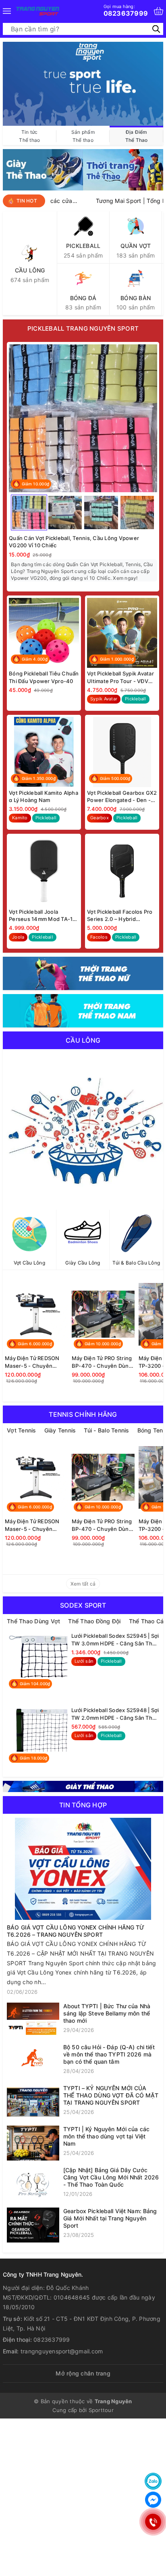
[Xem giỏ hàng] (159, 11)
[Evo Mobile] (83, 1786)
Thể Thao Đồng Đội (94, 1621)
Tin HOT (27, 201)
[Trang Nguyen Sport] (38, 11)
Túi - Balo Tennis (106, 1430)
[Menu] (7, 11)
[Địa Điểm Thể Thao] (83, 83)
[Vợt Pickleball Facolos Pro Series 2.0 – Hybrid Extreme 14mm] (122, 871)
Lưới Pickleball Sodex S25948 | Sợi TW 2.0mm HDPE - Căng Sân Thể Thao (115, 1714)
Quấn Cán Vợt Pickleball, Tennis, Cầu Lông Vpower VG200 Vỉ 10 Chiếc (74, 542)
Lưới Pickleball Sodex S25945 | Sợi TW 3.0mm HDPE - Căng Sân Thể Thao (115, 1640)
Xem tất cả (83, 1584)
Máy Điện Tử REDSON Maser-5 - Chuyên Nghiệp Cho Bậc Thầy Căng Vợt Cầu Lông (33, 1362)
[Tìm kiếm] (156, 29)
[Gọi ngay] (153, 2522)
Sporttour (101, 2410)
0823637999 (126, 10)
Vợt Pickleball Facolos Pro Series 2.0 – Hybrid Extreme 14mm (120, 916)
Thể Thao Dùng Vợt (33, 1621)
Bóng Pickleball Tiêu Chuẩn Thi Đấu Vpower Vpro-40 (44, 677)
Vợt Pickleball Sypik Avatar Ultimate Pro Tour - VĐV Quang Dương (120, 677)
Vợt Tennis (22, 1430)
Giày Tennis (60, 1430)
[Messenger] (153, 2500)
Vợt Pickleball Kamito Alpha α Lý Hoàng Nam (44, 796)
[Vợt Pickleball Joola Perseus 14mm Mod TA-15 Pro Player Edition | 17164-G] (44, 871)
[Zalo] (153, 2481)
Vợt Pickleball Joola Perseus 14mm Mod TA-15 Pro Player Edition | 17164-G (43, 916)
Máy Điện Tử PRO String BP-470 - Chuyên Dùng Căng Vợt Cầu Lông (102, 1362)
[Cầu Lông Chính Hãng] (83, 1129)
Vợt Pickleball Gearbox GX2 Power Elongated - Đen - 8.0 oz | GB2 (122, 797)
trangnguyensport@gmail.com (62, 2351)
